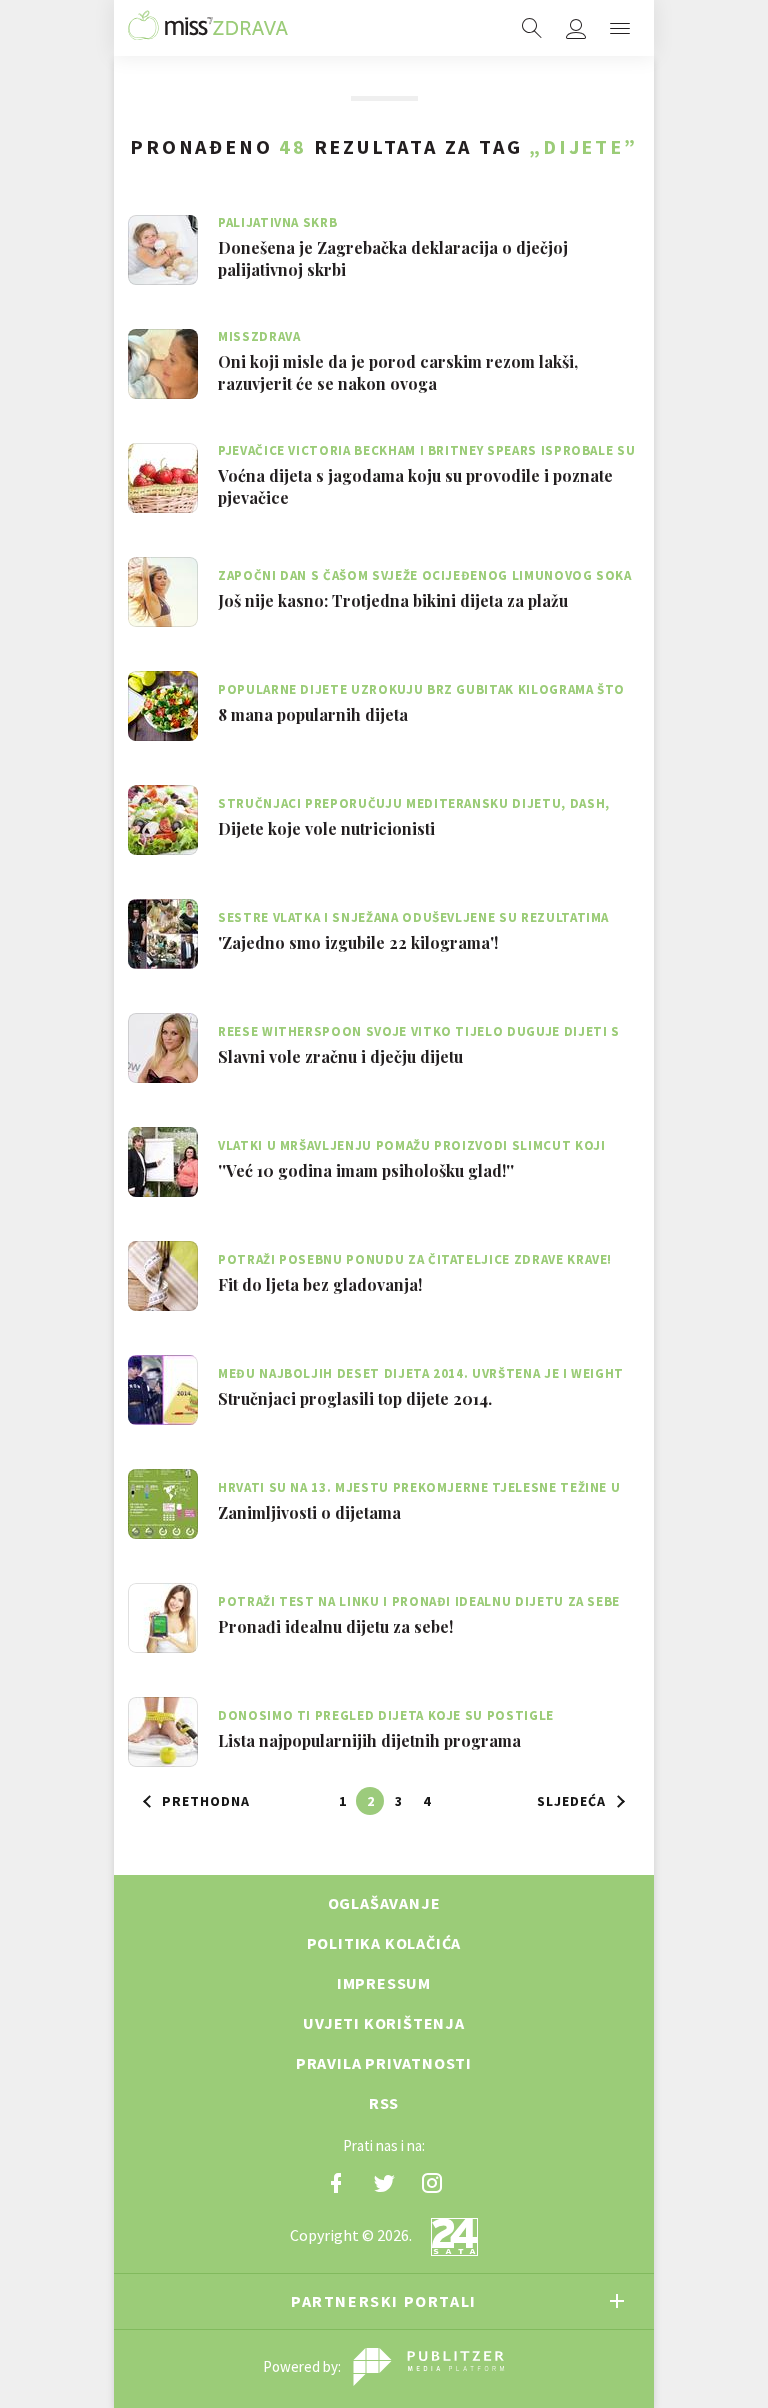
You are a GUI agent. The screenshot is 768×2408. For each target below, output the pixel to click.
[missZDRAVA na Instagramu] (432, 2183)
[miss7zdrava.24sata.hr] (208, 28)
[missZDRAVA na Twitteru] (384, 2183)
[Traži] (532, 28)
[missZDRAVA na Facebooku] (336, 2183)
